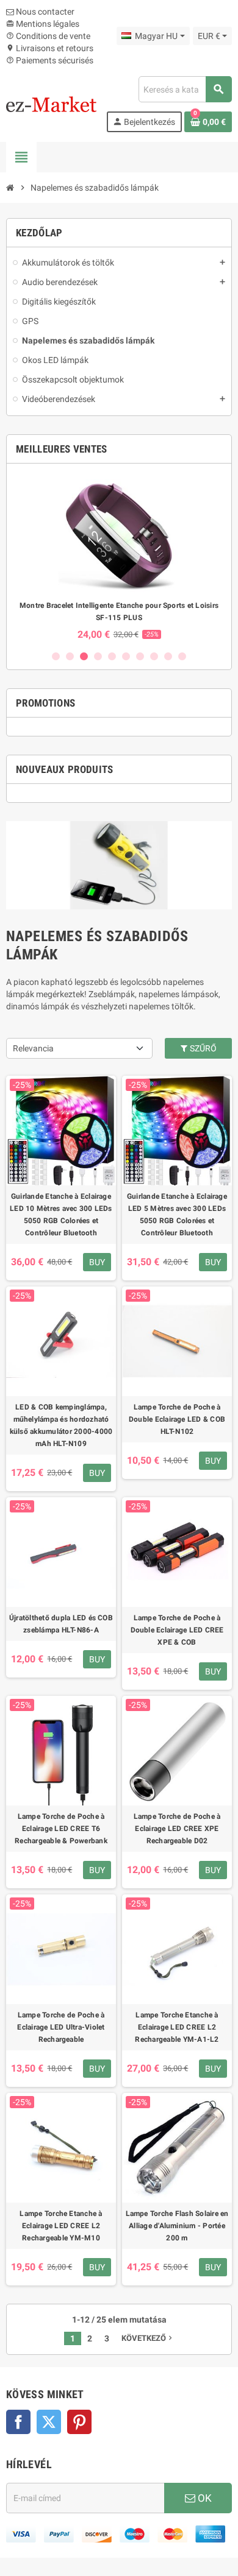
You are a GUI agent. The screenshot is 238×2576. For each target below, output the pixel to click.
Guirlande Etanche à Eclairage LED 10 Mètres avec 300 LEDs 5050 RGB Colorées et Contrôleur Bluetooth (61, 1215)
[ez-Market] (51, 104)
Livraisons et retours (50, 48)
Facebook (18, 2422)
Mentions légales (43, 24)
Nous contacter (44, 12)
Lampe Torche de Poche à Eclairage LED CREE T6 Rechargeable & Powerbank (61, 1829)
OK (204, 2498)
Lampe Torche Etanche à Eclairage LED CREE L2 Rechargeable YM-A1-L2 (177, 2027)
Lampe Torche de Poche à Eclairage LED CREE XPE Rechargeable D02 (177, 1829)
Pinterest (79, 2422)
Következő (148, 2338)
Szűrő (202, 1048)
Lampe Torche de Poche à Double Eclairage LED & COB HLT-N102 (177, 1419)
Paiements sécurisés (50, 60)
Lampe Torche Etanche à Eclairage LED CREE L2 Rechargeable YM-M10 (61, 2226)
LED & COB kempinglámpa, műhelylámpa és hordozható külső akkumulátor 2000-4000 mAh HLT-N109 (61, 1425)
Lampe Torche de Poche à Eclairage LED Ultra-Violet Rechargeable (61, 2027)
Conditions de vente (48, 36)
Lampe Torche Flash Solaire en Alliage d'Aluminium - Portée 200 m (177, 2226)
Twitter (49, 2422)
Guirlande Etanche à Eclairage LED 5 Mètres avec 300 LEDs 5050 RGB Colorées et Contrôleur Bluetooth (177, 1215)
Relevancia (33, 1048)
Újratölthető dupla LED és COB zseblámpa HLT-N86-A (61, 1624)
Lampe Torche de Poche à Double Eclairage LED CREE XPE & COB (177, 1630)
